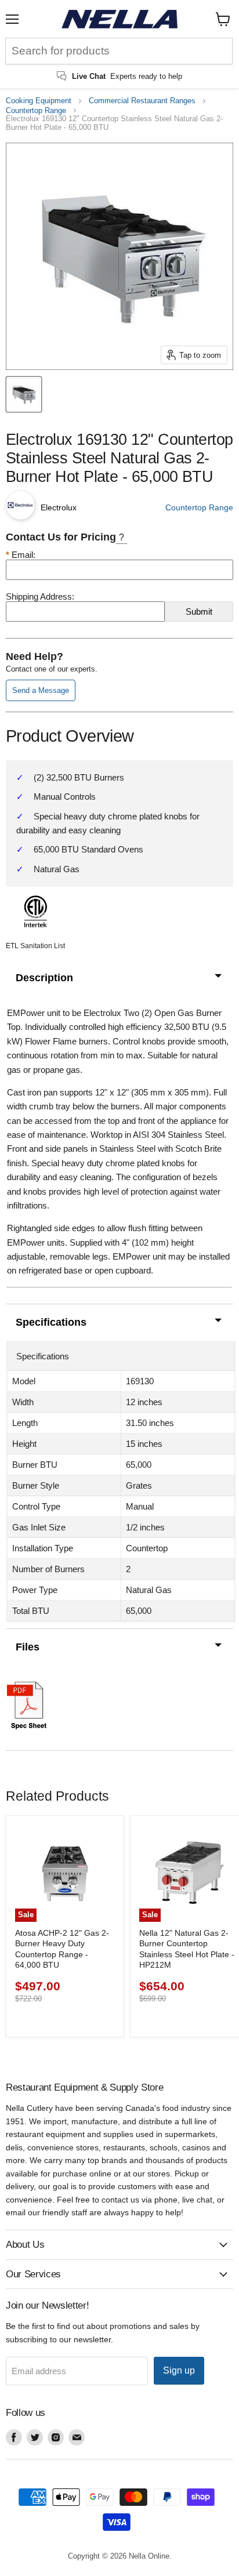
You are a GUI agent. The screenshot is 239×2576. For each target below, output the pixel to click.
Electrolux (59, 507)
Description (44, 978)
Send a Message (41, 690)
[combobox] (119, 51)
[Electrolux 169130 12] (24, 394)
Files (28, 1647)
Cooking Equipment (39, 101)
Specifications (51, 1322)
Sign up (179, 2370)
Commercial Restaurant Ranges (142, 101)
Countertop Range (36, 111)
